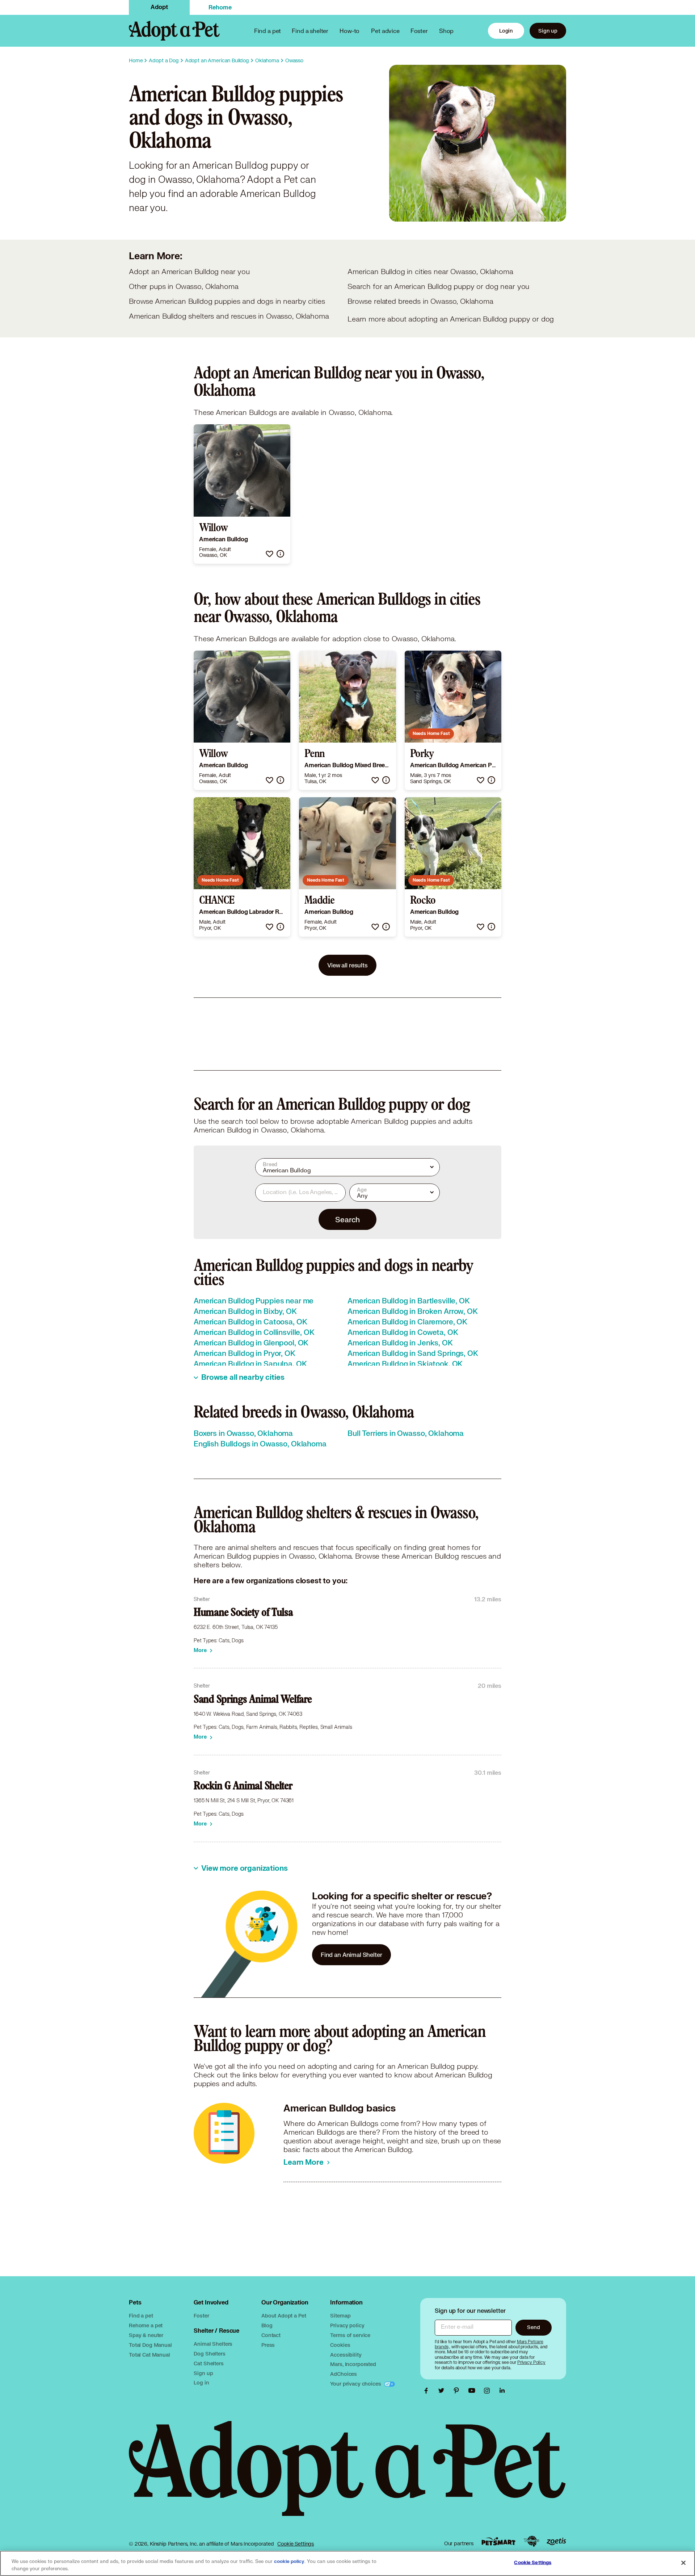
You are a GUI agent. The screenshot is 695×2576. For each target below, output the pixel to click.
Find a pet (141, 2316)
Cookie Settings (296, 2544)
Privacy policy (347, 2325)
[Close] (683, 2563)
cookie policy (289, 2562)
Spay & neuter (146, 2335)
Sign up (548, 31)
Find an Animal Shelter (351, 1955)
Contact (271, 2335)
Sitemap (340, 2316)
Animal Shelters (213, 2344)
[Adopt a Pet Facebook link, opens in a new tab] (428, 2391)
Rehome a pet (146, 2325)
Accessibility (346, 2355)
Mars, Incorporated (353, 2364)
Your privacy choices (356, 2384)
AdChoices (344, 2374)
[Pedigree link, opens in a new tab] (531, 2541)
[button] (269, 554)
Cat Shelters (208, 2363)
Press (268, 2345)
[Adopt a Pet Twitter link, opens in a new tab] (443, 2391)
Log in (201, 2382)
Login (506, 31)
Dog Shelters (209, 2354)
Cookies (340, 2345)
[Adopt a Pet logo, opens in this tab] (347, 2476)
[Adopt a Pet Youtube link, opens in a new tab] (473, 2391)
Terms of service (350, 2335)
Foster (419, 31)
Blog (267, 2325)
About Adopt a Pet (284, 2316)
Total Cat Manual (149, 2355)
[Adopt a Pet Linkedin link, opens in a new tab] (502, 2391)
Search (347, 1219)
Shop (446, 31)
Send (533, 2327)
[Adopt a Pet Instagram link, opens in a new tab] (489, 2391)
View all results (347, 965)
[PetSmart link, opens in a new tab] (498, 2541)
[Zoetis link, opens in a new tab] (556, 2541)
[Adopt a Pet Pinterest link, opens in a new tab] (458, 2391)
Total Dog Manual (150, 2345)
